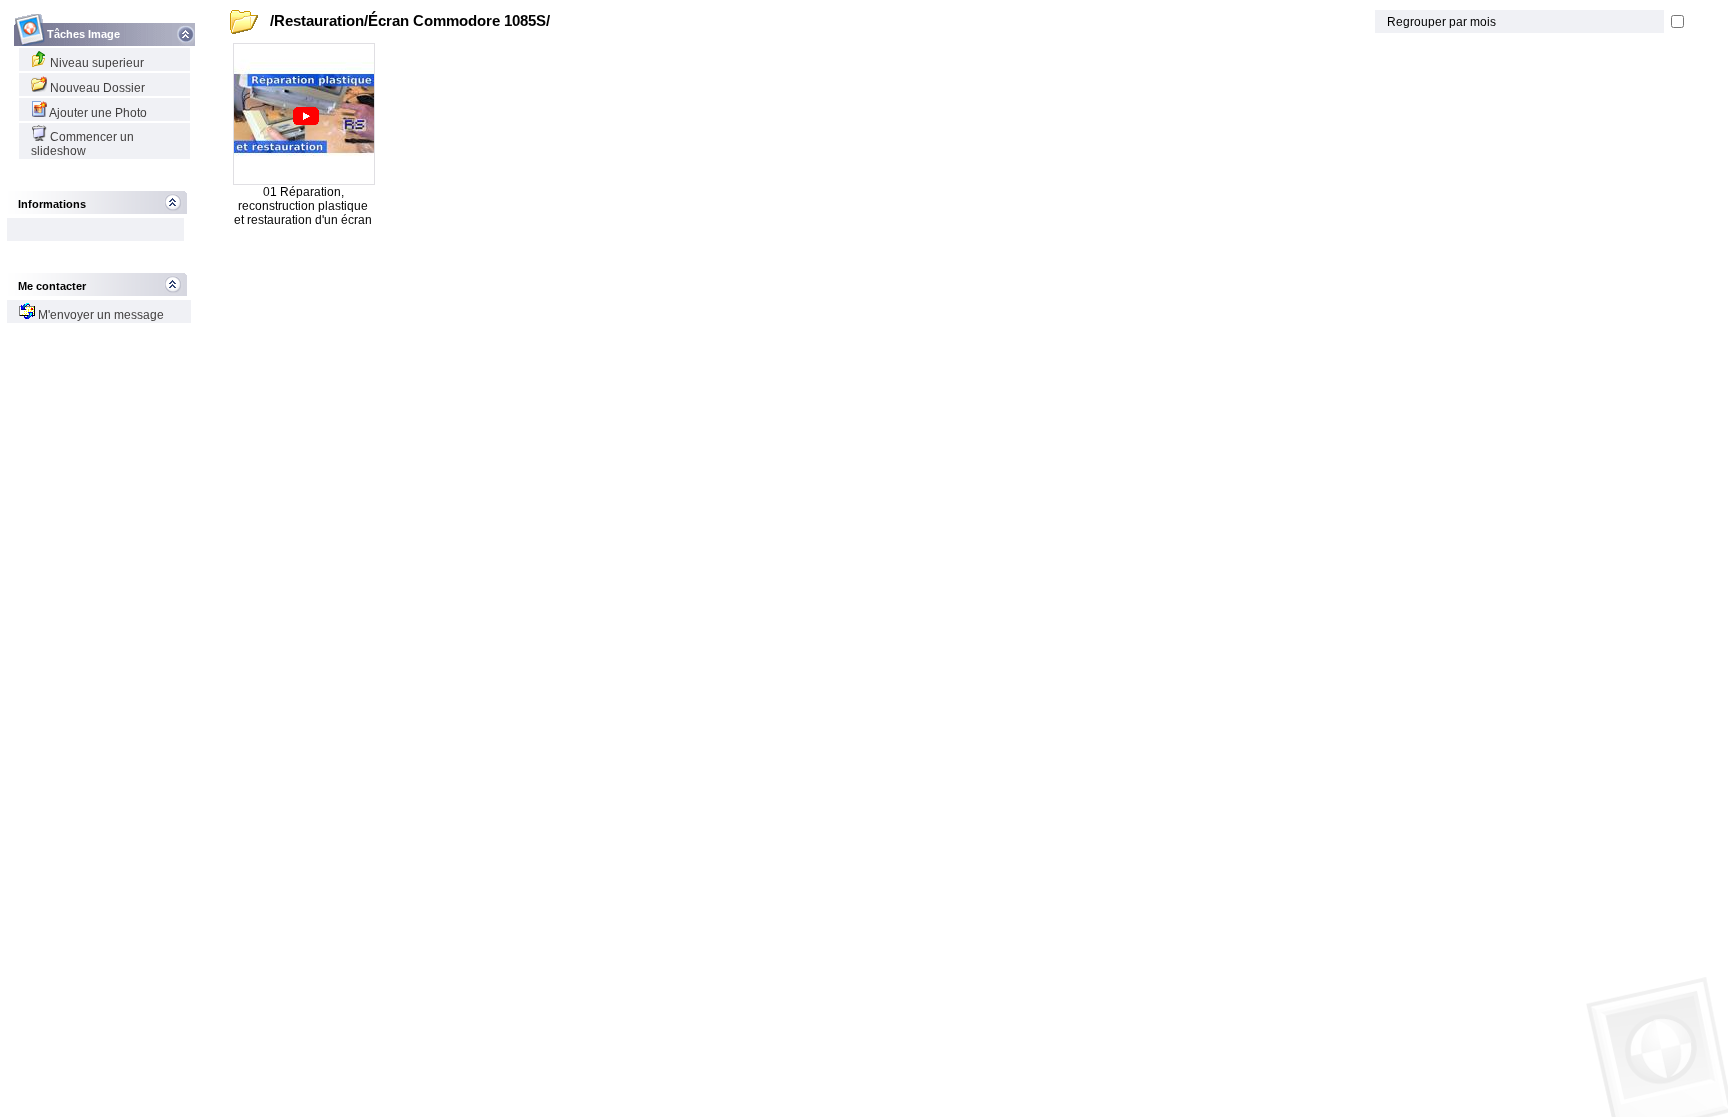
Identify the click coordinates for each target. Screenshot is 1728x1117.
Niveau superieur (95, 63)
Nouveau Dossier (96, 88)
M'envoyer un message (99, 315)
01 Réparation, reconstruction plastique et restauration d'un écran (303, 206)
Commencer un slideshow (82, 144)
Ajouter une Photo (97, 113)
